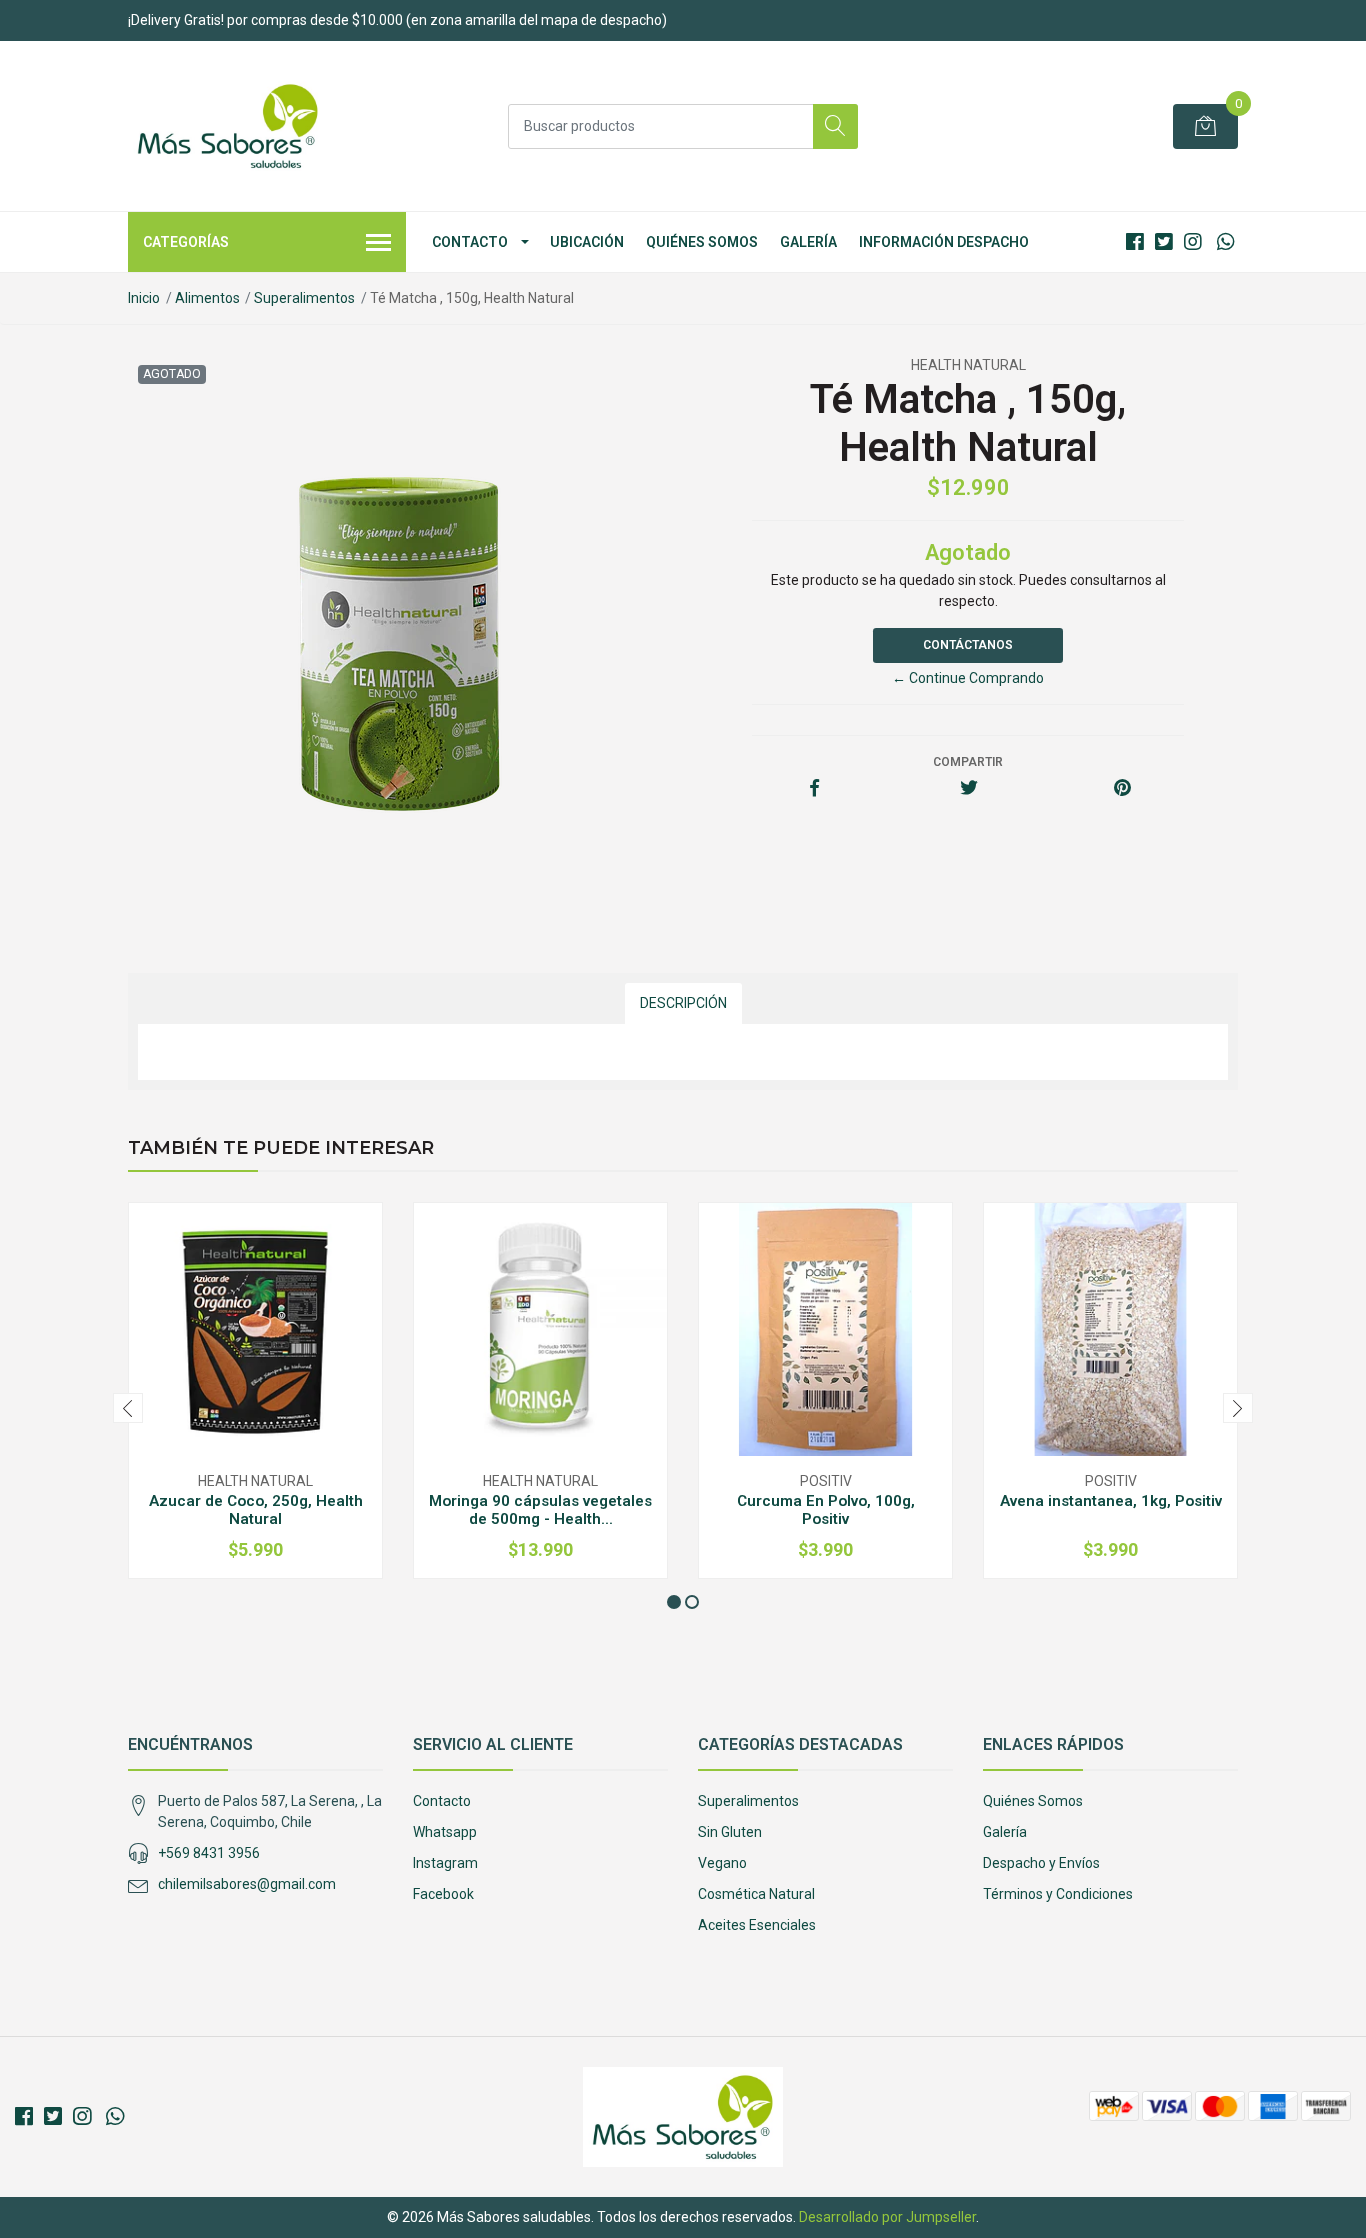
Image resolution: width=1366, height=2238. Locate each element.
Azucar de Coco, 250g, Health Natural (256, 1510)
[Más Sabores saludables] (228, 126)
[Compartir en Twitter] (968, 789)
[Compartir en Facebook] (814, 789)
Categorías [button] (186, 242)
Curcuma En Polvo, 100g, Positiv (826, 1510)
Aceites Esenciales (757, 1925)
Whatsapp (445, 1832)
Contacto (470, 242)
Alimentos (207, 298)
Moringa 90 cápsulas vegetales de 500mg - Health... (540, 1510)
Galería (808, 242)
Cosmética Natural (756, 1894)
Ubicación (587, 242)
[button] (674, 1602)
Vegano (722, 1863)
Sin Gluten (730, 1832)
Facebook (443, 1894)
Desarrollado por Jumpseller (887, 2217)
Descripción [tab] (683, 1003)
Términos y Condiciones (1058, 1894)
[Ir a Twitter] (1164, 242)
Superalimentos (304, 298)
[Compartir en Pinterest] (1122, 789)
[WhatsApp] (1225, 242)
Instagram (445, 1863)
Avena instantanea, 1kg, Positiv (1111, 1501)
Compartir (968, 762)
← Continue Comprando (968, 678)
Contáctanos (968, 645)
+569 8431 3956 (209, 1853)
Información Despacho (944, 242)
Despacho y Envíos (1041, 1863)
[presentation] (128, 1408)
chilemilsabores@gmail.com (247, 1884)
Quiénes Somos (702, 242)
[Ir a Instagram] (1193, 242)
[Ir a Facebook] (1135, 242)
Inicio (144, 298)
